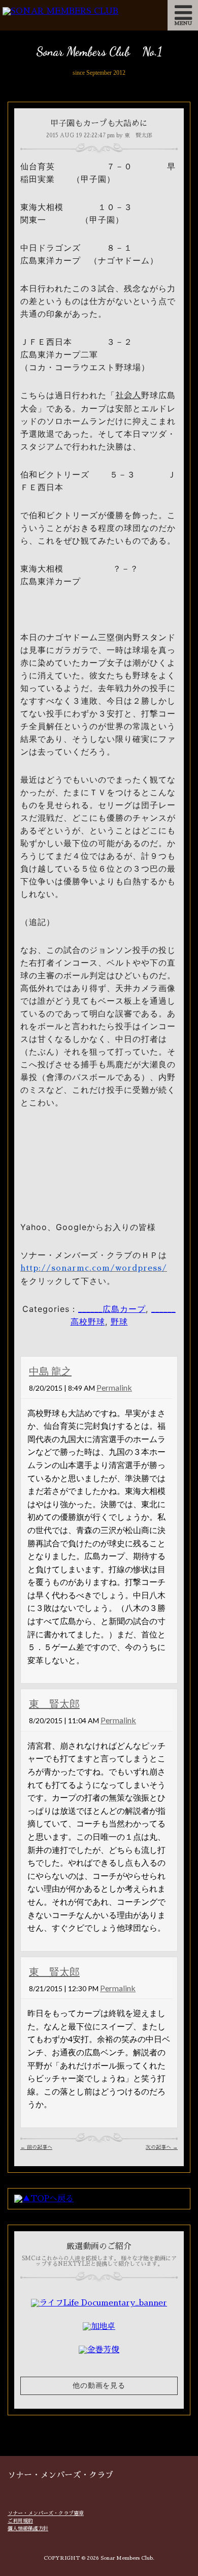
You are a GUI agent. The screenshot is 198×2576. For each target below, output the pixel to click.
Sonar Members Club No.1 (99, 52)
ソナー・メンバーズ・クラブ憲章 (46, 2513)
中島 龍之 (50, 1371)
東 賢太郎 (54, 1703)
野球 (119, 1322)
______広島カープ (112, 1309)
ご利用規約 (20, 2521)
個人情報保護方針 (28, 2529)
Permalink (114, 1387)
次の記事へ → (162, 2147)
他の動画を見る (99, 2386)
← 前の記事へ (36, 2147)
